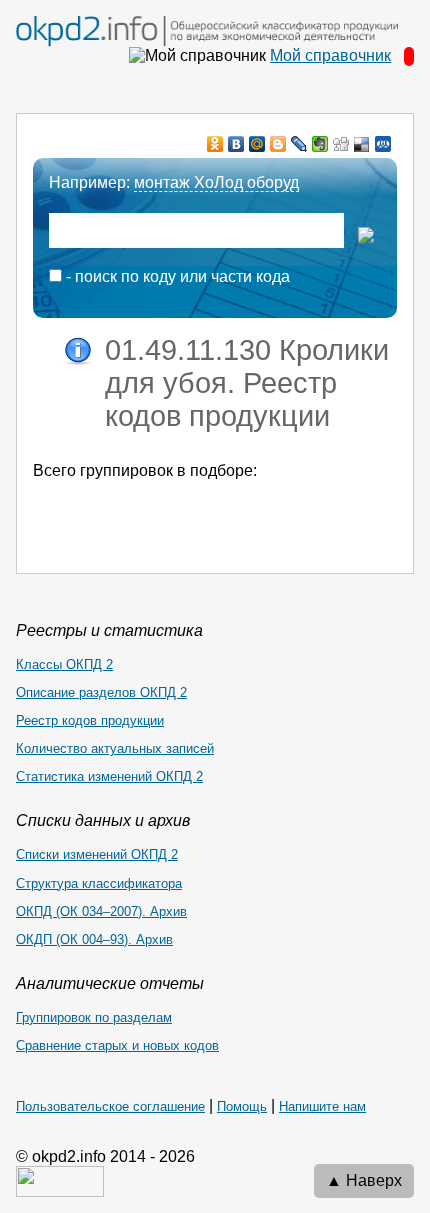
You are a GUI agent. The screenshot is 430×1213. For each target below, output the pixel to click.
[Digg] (341, 144)
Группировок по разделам (94, 1017)
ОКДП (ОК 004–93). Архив (94, 939)
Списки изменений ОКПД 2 (97, 854)
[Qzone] (383, 144)
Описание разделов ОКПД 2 (101, 692)
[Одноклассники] (215, 144)
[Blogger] (278, 144)
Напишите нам (322, 1106)
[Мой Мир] (257, 144)
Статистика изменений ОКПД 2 (109, 776)
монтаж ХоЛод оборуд (216, 182)
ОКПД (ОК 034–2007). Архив (101, 911)
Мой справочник (330, 55)
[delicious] (362, 144)
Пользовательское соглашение (110, 1106)
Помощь (242, 1106)
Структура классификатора (99, 883)
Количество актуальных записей (115, 748)
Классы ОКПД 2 (64, 664)
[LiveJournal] (299, 144)
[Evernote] (320, 144)
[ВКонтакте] (236, 144)
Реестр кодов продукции (90, 720)
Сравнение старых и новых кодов (117, 1045)
